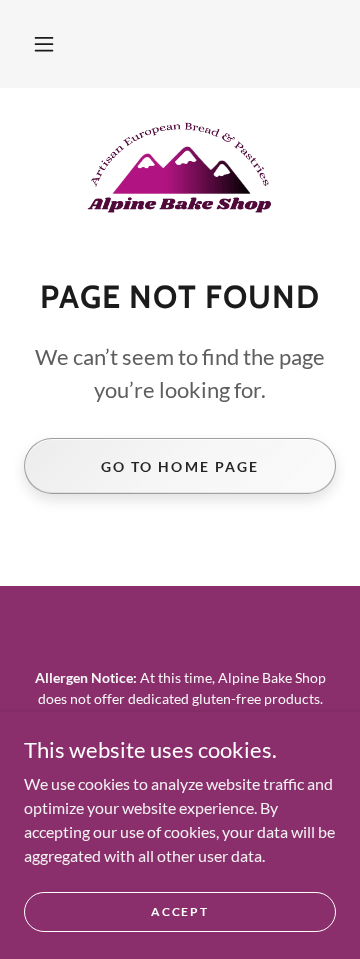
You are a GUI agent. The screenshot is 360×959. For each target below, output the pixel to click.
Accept (179, 911)
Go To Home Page (179, 466)
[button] (44, 44)
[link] (180, 167)
